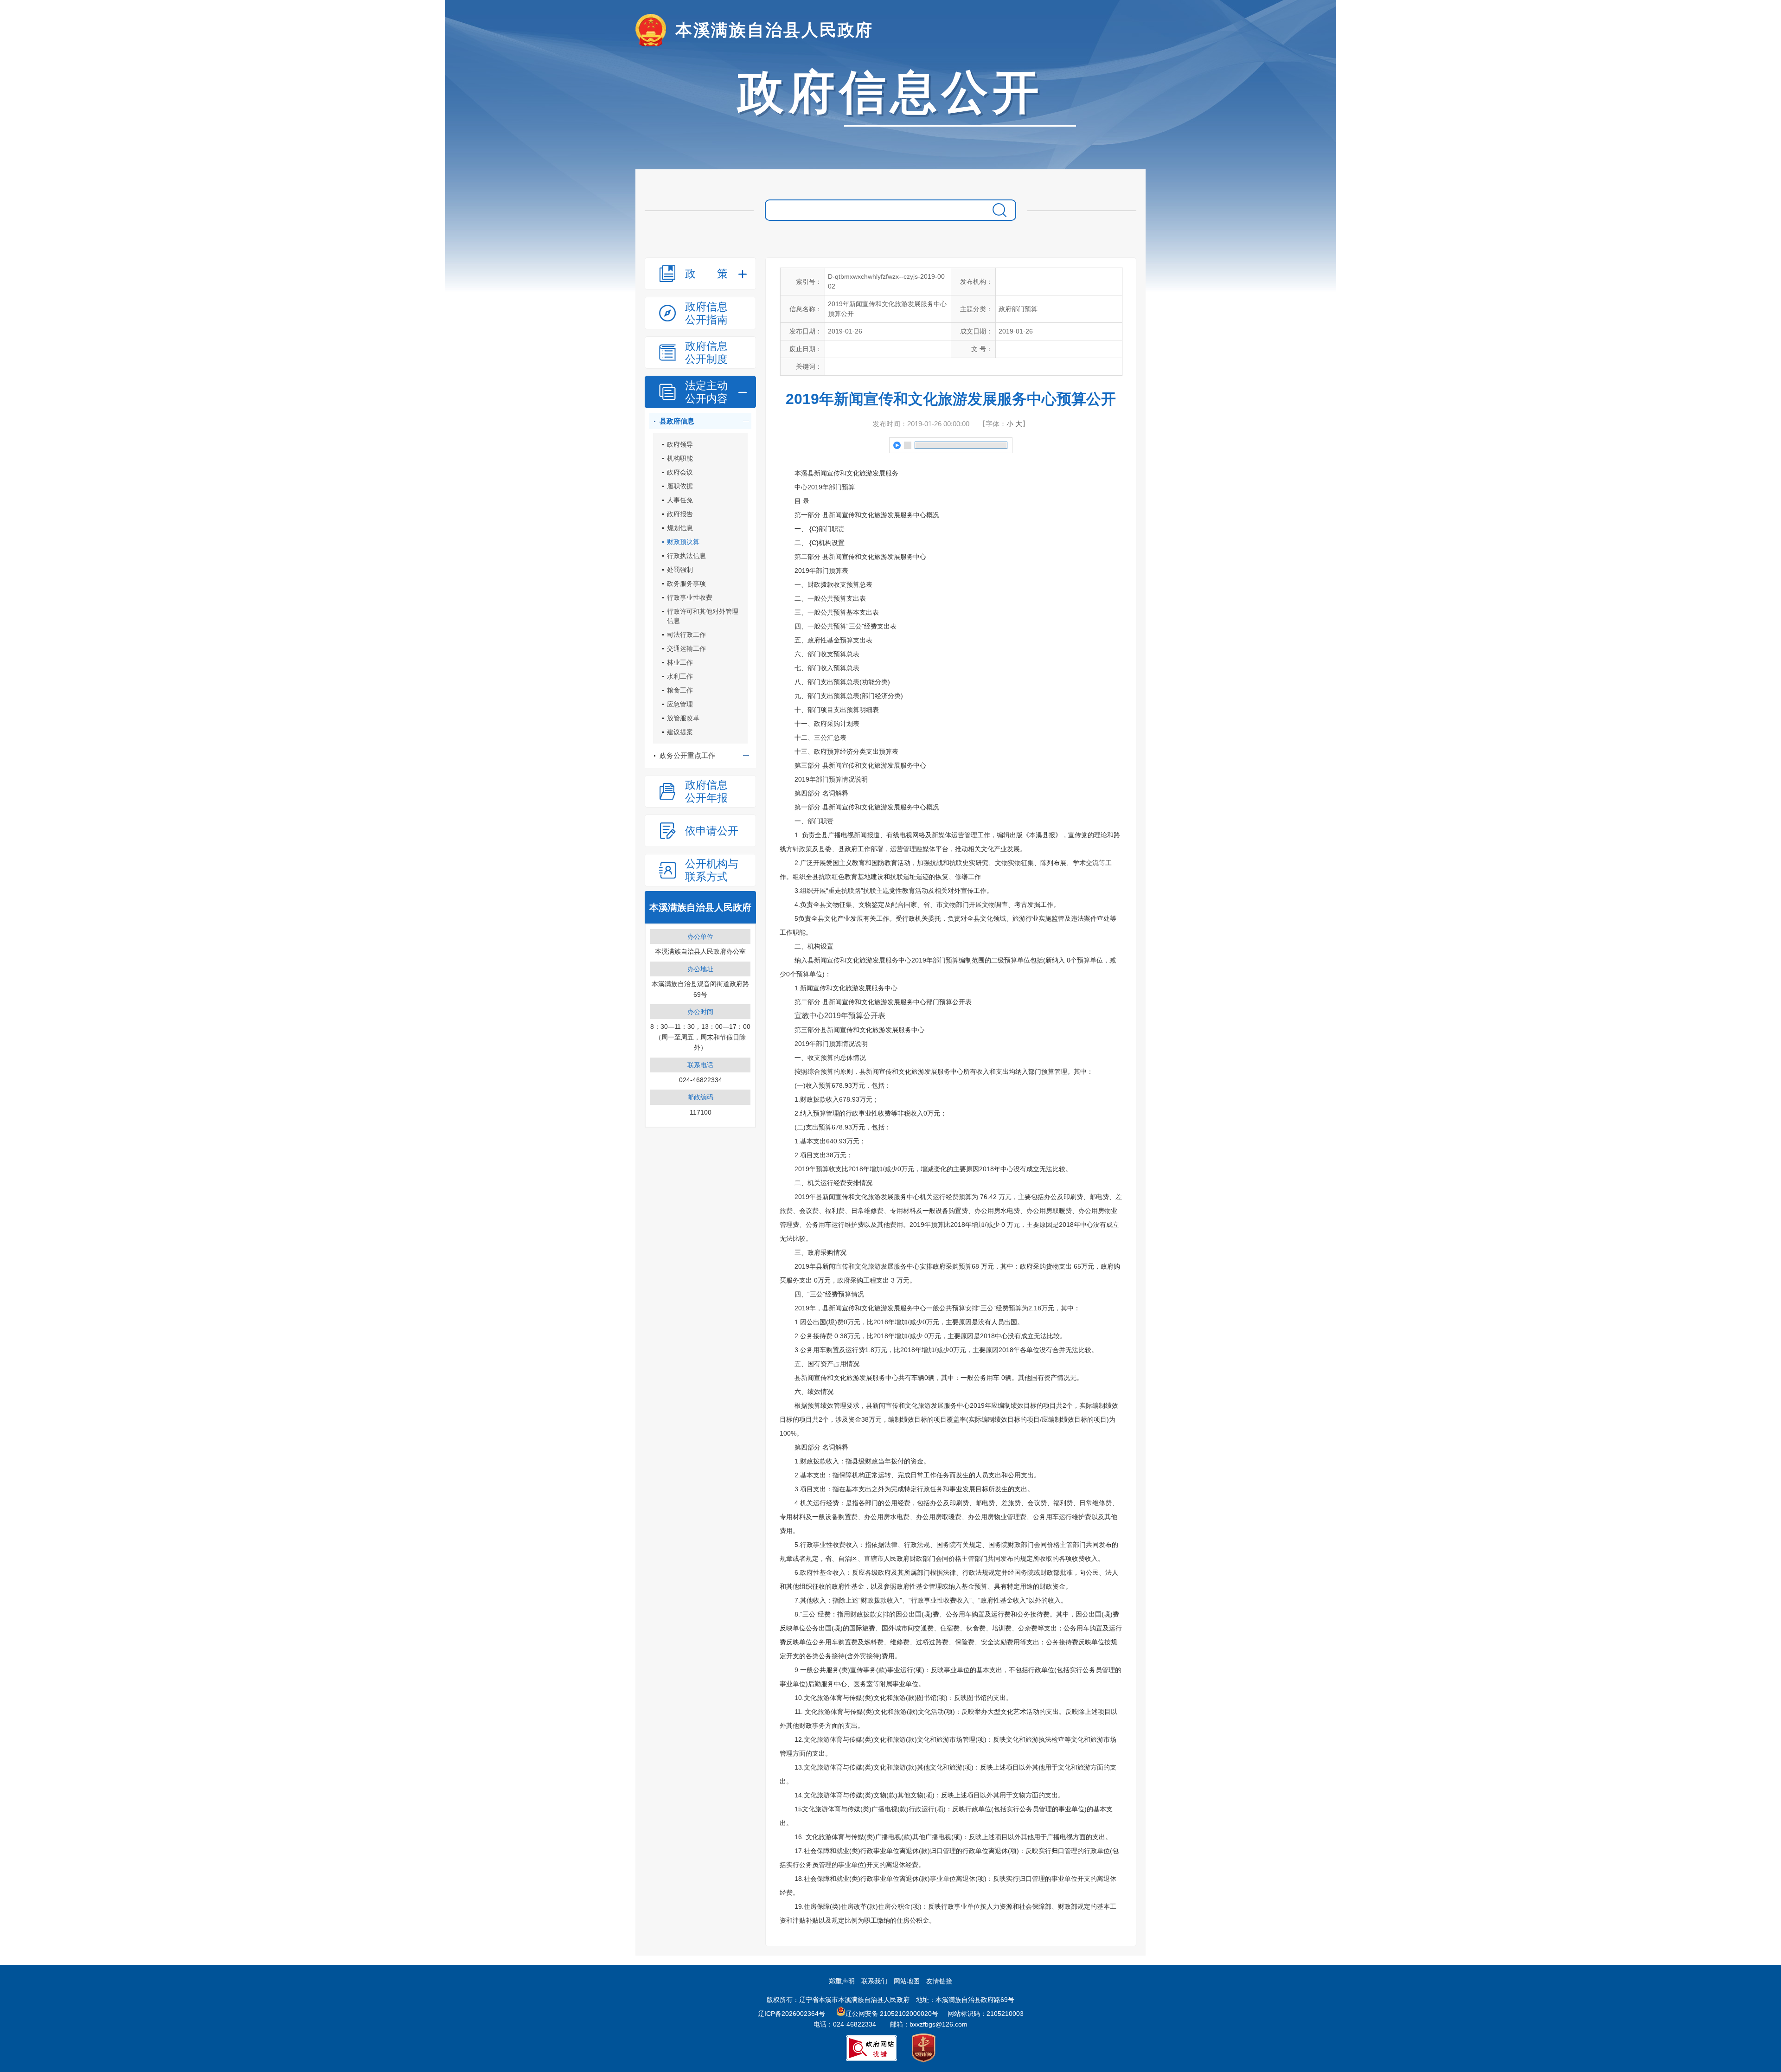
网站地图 (907, 1981)
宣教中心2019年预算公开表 (840, 1016)
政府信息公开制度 (706, 353)
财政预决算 (683, 542)
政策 (706, 274)
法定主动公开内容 (706, 392)
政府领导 (680, 444)
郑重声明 (842, 1981)
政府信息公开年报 (706, 791)
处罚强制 (680, 570)
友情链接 (939, 1981)
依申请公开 (712, 831)
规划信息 (680, 528)
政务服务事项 (686, 584)
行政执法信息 (686, 556)
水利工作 (680, 676)
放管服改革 (683, 718)
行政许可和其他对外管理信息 (703, 616)
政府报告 (680, 514)
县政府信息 (677, 421)
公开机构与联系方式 (712, 870)
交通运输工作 (686, 648)
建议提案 (680, 732)
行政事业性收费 (690, 597)
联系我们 (874, 1981)
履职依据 (680, 486)
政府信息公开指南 (706, 313)
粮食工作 (680, 690)
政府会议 (680, 472)
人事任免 (680, 500)
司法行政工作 (686, 635)
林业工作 (680, 662)
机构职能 (680, 458)
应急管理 (680, 704)
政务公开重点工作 (687, 755)
